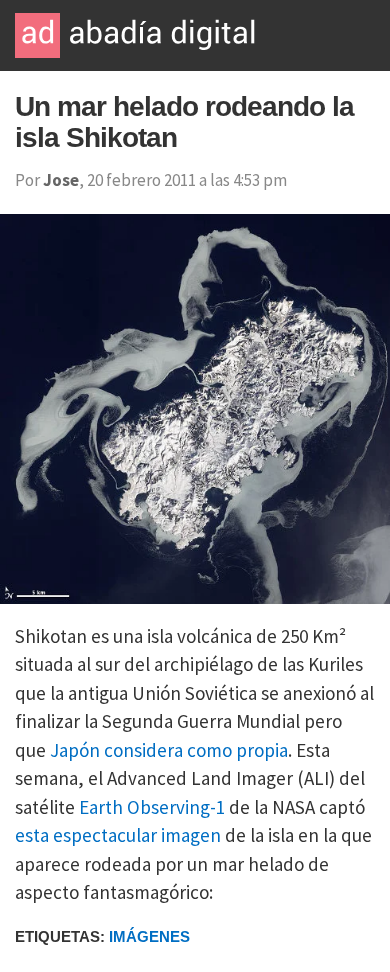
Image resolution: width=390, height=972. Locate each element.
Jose (61, 180)
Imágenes (149, 936)
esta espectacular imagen (118, 835)
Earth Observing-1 (152, 807)
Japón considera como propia (169, 750)
